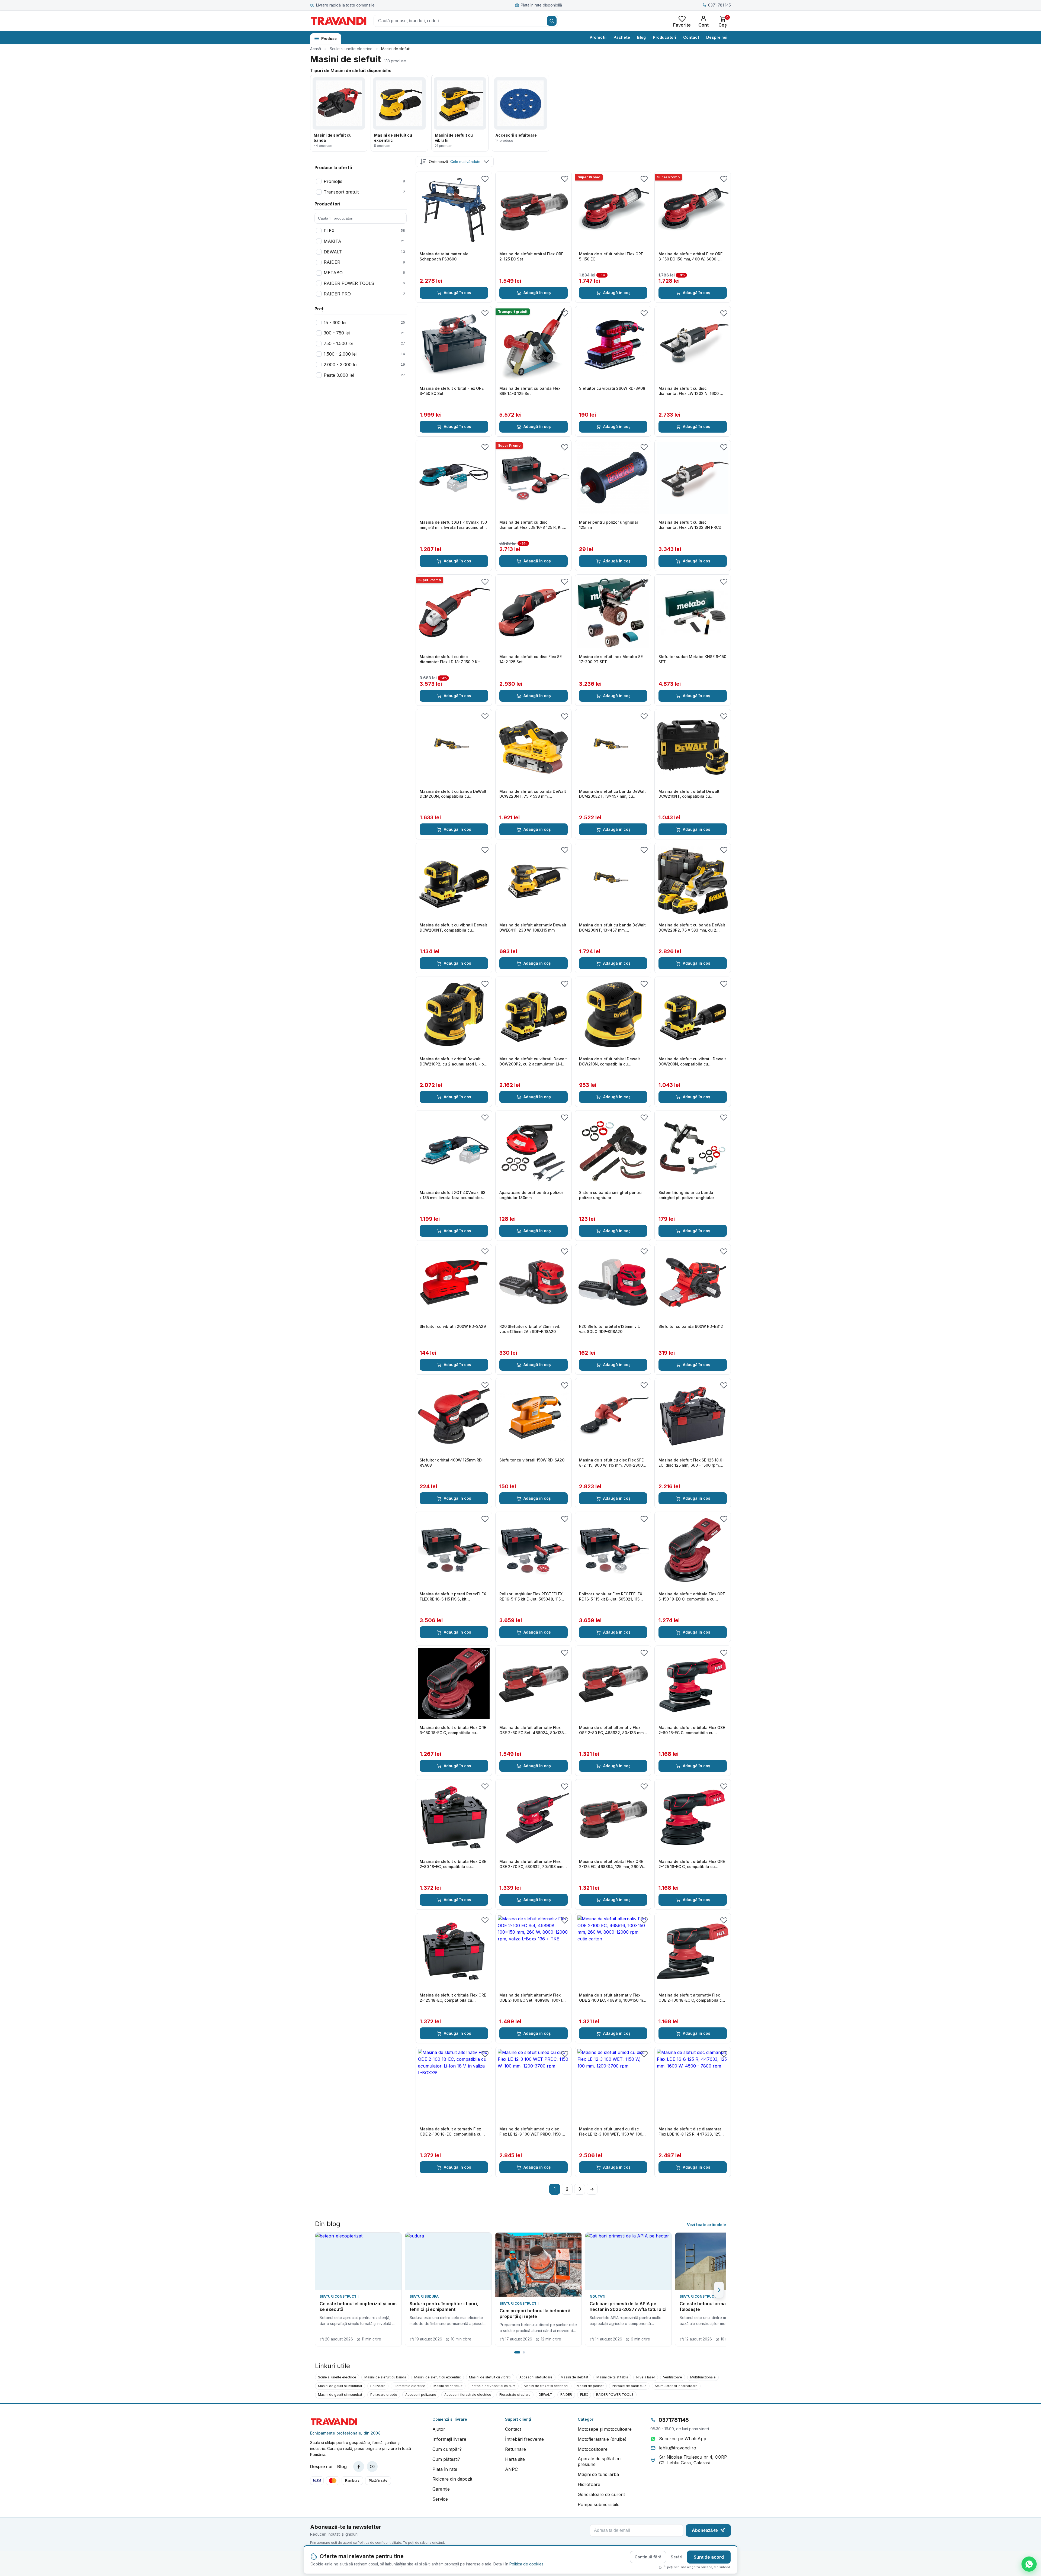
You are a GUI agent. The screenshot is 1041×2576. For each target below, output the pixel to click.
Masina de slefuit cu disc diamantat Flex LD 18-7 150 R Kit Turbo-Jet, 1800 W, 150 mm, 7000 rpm (451, 659)
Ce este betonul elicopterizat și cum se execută (358, 2307)
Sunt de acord (709, 2557)
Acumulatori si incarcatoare (676, 2386)
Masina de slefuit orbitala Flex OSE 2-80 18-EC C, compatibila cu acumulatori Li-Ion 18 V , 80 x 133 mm (692, 1730)
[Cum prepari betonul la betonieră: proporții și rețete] (538, 2265)
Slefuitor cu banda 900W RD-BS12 (691, 1326)
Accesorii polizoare (421, 2395)
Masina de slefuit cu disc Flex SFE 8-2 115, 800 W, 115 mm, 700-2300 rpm (611, 1463)
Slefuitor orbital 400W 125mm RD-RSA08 (452, 1463)
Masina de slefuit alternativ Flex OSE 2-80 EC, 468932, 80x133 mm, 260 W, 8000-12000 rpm (612, 1730)
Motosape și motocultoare (605, 2429)
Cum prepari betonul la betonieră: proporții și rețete (536, 2314)
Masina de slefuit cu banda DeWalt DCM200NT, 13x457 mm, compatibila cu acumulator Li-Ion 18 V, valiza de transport (613, 928)
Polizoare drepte (384, 2395)
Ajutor (439, 2429)
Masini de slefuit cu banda (385, 2377)
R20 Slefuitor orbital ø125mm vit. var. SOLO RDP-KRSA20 (610, 1329)
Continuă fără (648, 2557)
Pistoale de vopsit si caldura (493, 2386)
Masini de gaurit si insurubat (340, 2386)
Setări (677, 2557)
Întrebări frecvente (524, 2439)
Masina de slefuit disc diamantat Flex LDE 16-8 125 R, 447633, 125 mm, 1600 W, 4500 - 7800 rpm (690, 2132)
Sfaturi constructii (339, 2296)
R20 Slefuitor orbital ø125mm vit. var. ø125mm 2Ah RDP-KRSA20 (530, 1329)
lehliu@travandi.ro (678, 2448)
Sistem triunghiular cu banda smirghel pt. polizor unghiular (686, 1195)
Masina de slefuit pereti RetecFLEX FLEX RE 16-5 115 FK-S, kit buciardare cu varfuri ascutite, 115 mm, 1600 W (453, 1597)
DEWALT (545, 2395)
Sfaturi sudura (424, 2296)
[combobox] (466, 21)
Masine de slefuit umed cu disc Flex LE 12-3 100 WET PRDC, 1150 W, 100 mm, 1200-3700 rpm (533, 2132)
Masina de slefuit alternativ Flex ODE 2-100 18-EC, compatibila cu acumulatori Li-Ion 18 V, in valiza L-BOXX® (453, 2132)
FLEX (584, 2395)
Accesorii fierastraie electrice (468, 2395)
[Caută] (552, 21)
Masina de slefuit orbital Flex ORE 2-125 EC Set (531, 256)
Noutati (597, 2296)
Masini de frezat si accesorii (546, 2386)
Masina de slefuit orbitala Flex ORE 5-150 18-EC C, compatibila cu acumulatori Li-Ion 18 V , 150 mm (692, 1597)
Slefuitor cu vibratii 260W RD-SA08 (612, 388)
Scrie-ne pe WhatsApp (683, 2439)
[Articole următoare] (719, 2290)
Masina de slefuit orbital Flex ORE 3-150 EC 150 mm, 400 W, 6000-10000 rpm (690, 257)
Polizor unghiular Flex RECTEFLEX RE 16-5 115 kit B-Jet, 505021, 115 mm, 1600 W (611, 1597)
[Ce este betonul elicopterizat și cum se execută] (358, 2261)
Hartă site (515, 2459)
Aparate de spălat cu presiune (599, 2462)
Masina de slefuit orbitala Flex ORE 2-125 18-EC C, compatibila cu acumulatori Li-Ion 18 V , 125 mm (692, 1864)
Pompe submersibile (599, 2504)
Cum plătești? (446, 2459)
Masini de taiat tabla (612, 2377)
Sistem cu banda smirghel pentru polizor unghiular (610, 1195)
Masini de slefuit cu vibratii (490, 2377)
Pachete (622, 37)
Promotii (598, 37)
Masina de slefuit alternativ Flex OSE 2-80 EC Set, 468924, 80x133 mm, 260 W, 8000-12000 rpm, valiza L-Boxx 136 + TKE (533, 1730)
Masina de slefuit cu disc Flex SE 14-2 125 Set (531, 659)
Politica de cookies (526, 2564)
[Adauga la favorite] (485, 179)
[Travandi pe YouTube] (372, 2466)
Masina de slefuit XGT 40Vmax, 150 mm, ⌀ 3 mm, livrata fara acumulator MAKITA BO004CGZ (453, 525)
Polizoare (378, 2386)
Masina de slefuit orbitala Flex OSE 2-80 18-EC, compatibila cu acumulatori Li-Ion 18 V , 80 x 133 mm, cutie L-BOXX (453, 1864)
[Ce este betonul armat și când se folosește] (718, 2261)
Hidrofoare (589, 2484)
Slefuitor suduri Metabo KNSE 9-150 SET (692, 659)
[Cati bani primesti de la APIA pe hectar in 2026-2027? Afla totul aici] (628, 2261)
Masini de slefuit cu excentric (438, 2377)
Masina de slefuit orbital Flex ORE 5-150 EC (611, 256)
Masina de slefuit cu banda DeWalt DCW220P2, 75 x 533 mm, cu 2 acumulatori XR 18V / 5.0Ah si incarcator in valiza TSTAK (692, 928)
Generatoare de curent (601, 2494)
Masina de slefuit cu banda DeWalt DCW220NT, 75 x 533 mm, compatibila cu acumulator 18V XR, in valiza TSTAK (533, 794)
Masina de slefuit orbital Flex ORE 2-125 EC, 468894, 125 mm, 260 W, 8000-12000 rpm (612, 1864)
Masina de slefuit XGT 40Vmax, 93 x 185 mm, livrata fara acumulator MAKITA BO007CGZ (453, 1195)
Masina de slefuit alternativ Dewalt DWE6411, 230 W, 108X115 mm (533, 928)
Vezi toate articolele (706, 2225)
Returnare (515, 2449)
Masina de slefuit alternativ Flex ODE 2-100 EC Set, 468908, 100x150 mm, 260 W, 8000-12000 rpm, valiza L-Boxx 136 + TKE (533, 1998)
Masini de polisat (590, 2386)
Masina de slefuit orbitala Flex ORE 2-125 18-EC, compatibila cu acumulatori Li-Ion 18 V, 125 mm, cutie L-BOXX (453, 1998)
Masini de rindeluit (448, 2386)
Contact (691, 37)
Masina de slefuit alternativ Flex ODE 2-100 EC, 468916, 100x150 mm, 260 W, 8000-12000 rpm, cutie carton (613, 1998)
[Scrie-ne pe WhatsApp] (1029, 2564)
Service (440, 2499)
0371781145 (674, 2420)
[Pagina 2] (524, 2352)
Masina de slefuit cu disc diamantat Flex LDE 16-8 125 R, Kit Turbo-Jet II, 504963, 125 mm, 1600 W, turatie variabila (532, 525)
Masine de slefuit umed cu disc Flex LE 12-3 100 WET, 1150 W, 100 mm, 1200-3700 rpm (611, 2132)
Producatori (664, 37)
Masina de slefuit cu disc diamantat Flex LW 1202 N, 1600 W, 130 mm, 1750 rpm (691, 391)
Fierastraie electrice (409, 2386)
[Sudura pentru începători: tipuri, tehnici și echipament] (448, 2261)
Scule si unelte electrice (351, 49)
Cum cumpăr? (447, 2449)
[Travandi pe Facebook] (359, 2466)
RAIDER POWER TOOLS (615, 2395)
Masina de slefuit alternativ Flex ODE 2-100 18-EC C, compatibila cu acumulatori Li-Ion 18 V (691, 1998)
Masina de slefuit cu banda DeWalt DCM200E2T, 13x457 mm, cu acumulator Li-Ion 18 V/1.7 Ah (612, 794)
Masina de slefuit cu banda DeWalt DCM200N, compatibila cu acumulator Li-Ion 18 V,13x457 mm (453, 794)
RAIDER (566, 2395)
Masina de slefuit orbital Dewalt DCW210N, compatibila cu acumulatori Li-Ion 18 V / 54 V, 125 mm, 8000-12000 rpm (611, 1062)
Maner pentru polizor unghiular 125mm (609, 525)
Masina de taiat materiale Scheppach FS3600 (444, 256)
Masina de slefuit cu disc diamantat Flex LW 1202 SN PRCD (690, 525)
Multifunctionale (703, 2377)
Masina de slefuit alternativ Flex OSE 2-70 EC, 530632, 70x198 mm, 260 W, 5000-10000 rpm (532, 1864)
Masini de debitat (574, 2377)
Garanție (441, 2489)
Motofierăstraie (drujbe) (602, 2439)
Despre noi (717, 37)
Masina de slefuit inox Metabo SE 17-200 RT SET (611, 659)
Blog (641, 37)
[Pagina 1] (517, 2352)
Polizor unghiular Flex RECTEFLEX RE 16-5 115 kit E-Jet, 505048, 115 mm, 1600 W (531, 1597)
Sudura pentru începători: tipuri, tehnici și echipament (444, 2307)
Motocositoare (593, 2449)
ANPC (511, 2469)
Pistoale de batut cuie (629, 2386)
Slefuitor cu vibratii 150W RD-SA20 (532, 1460)
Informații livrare (449, 2439)
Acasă (316, 49)
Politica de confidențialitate (379, 2543)
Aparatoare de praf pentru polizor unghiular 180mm (531, 1195)
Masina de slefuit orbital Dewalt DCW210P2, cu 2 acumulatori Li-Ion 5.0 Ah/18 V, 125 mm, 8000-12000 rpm (453, 1062)
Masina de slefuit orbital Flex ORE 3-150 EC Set (452, 391)
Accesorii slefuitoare (536, 2377)
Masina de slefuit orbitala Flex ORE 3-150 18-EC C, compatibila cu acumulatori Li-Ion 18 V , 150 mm (453, 1730)
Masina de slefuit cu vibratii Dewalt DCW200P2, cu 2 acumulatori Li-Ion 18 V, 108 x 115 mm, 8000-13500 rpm (533, 1062)
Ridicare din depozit (452, 2479)
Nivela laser (646, 2377)
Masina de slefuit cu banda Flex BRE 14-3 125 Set (530, 391)
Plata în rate (445, 2469)
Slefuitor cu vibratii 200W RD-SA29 (453, 1326)
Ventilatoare (673, 2377)
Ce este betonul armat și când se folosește (715, 2307)
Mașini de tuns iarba (598, 2474)
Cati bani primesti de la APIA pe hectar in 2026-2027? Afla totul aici (628, 2307)
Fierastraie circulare (515, 2395)
